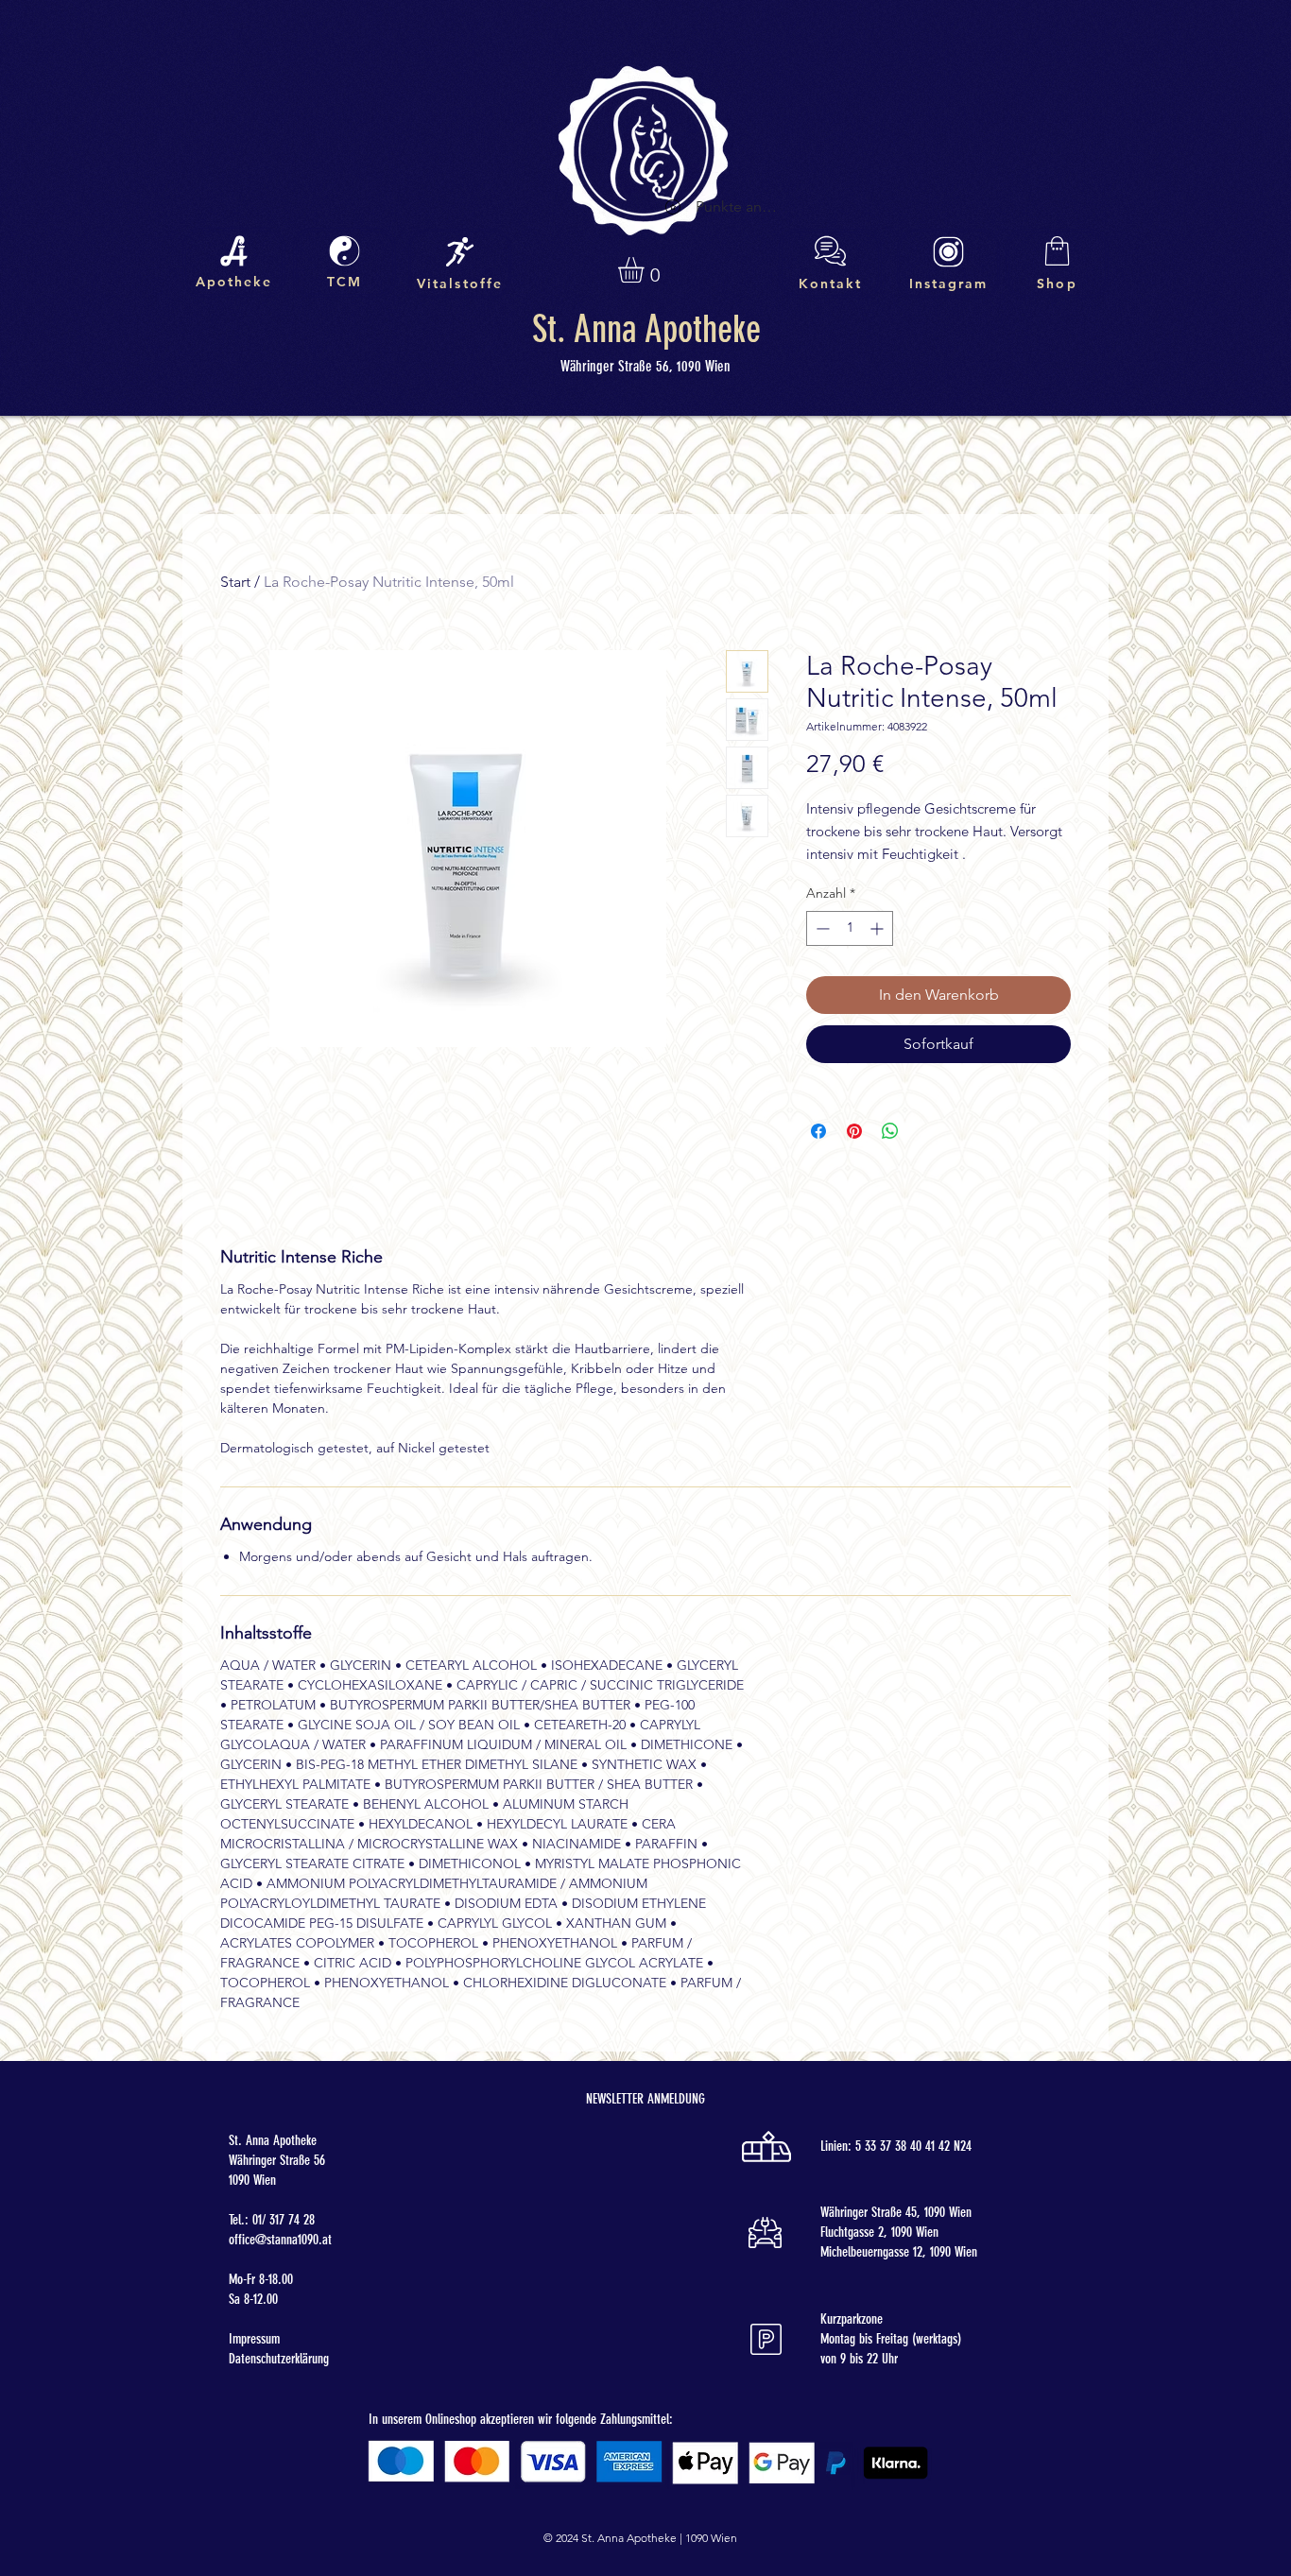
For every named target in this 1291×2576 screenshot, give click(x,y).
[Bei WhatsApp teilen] (890, 1131)
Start (235, 582)
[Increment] (878, 928)
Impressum (254, 2339)
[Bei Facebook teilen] (818, 1131)
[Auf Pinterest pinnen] (854, 1131)
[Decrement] (821, 928)
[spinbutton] (850, 928)
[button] (646, 270)
